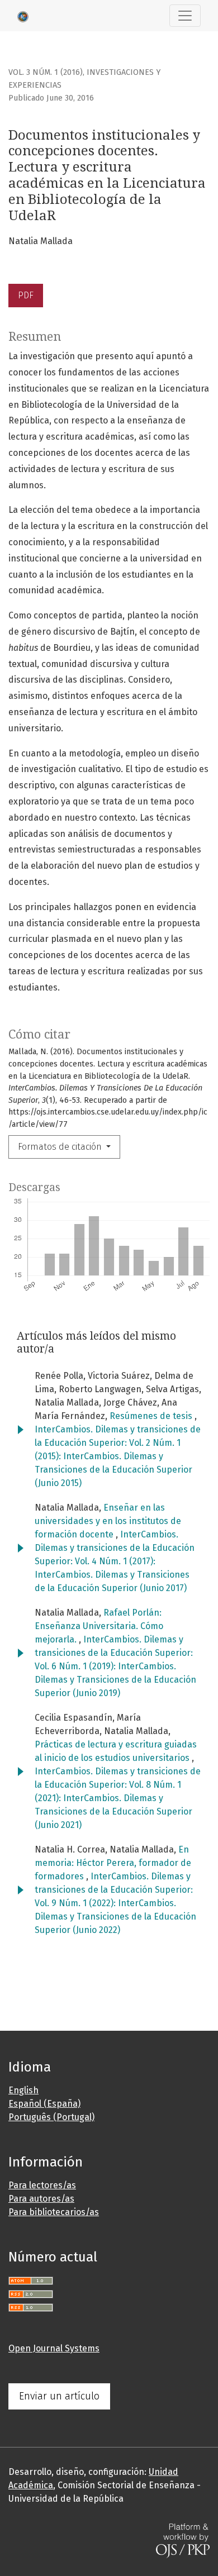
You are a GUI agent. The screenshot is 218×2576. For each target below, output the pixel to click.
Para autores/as (41, 2199)
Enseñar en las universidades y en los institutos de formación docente (108, 1521)
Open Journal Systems (54, 2348)
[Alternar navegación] (185, 16)
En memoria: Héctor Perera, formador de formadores (113, 1863)
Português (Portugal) (51, 2117)
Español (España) (44, 2104)
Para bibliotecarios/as (54, 2212)
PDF (26, 295)
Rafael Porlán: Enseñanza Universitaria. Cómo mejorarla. (99, 1626)
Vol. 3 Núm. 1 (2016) (46, 72)
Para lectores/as (42, 2185)
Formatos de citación (61, 1147)
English (23, 2090)
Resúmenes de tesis (152, 1416)
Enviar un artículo (59, 2396)
